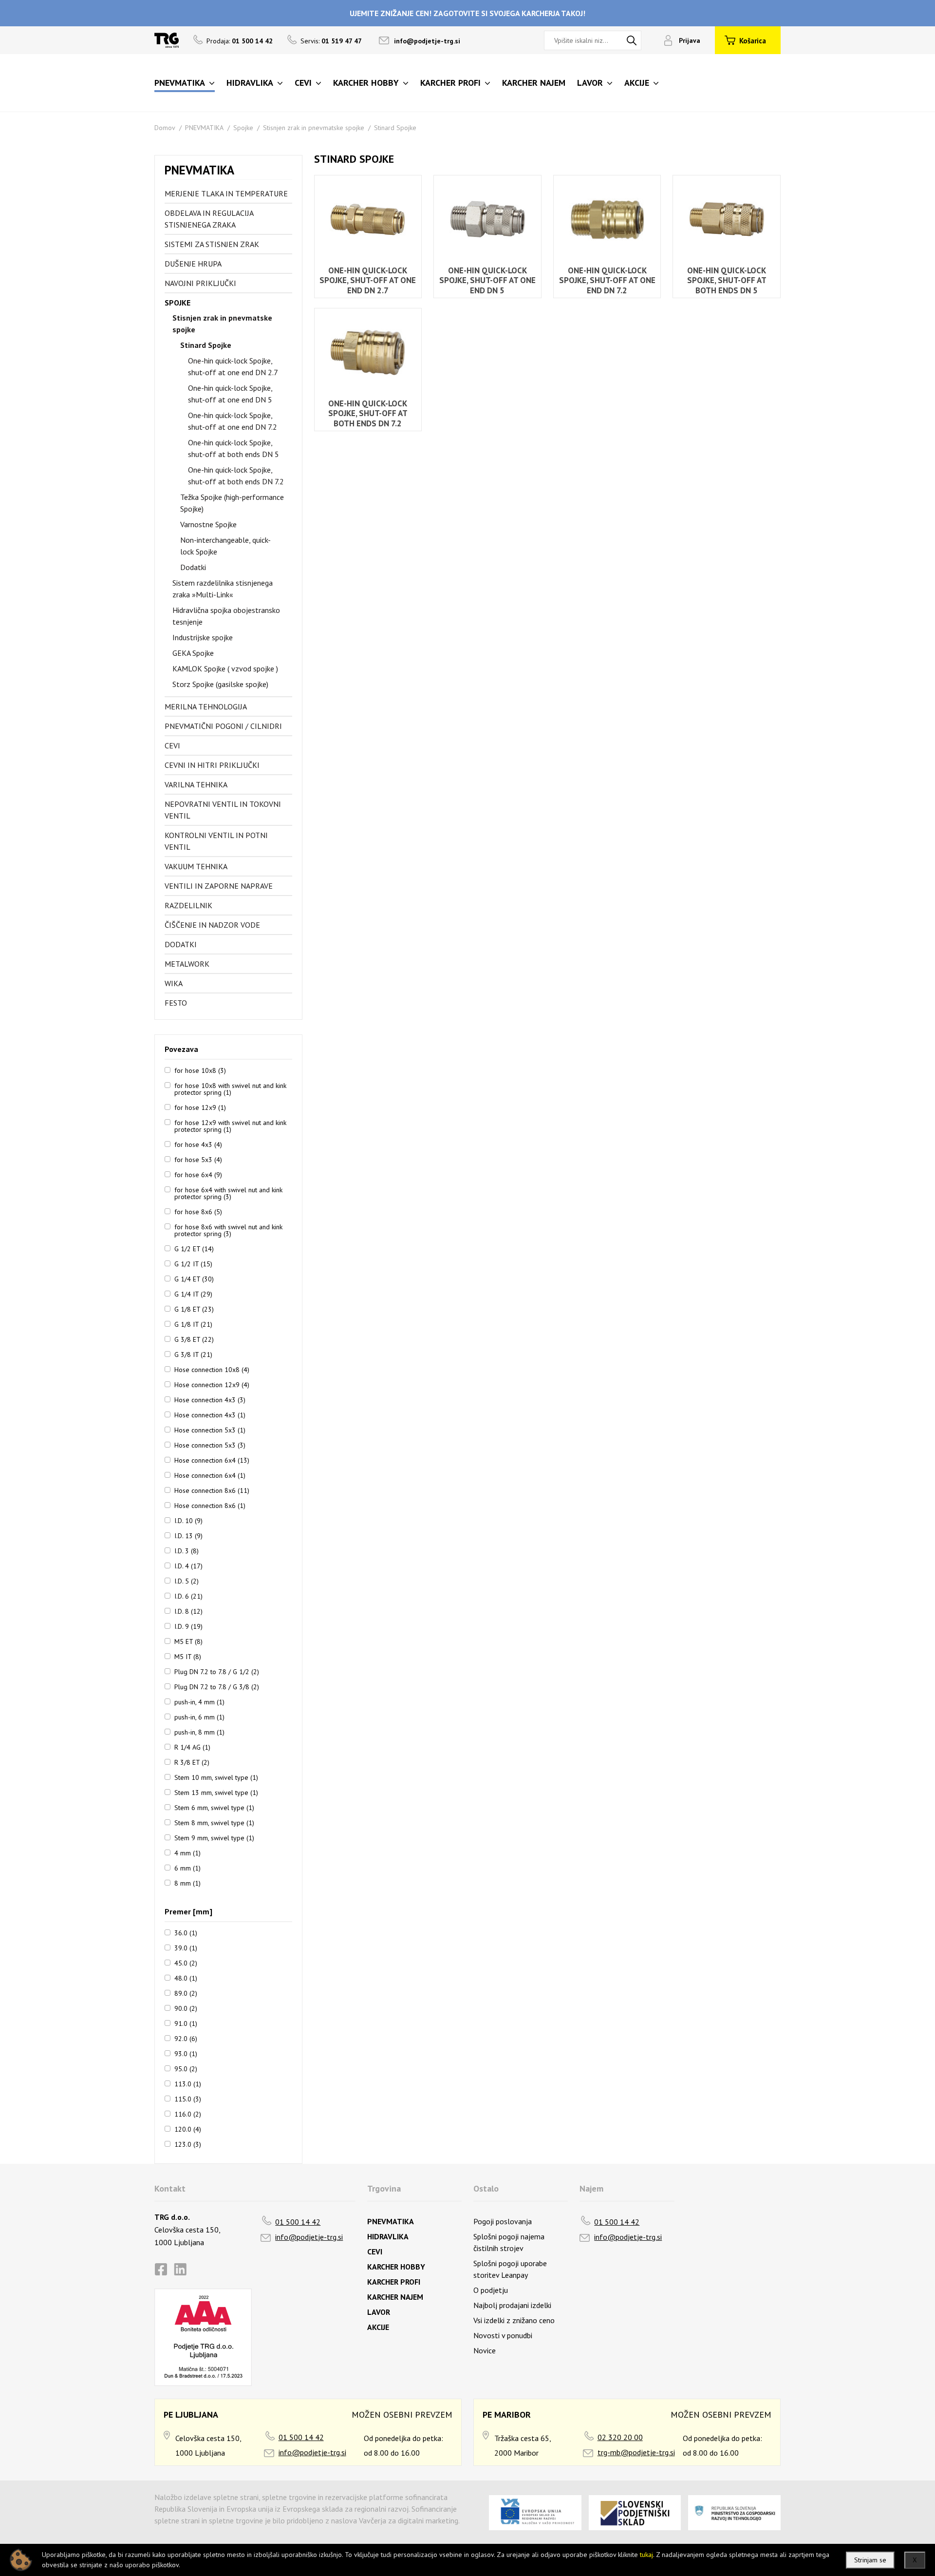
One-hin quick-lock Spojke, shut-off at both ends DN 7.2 (236, 476)
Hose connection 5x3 (210, 1430)
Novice (485, 2350)
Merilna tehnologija (206, 706)
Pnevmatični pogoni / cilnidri (223, 726)
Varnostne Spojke (208, 524)
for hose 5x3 (198, 1159)
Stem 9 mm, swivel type (214, 1837)
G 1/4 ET (194, 1278)
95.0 (186, 2068)
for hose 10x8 (200, 1070)
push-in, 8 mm (199, 1732)
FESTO (176, 1003)
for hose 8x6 (198, 1211)
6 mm (187, 1868)
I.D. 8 (188, 1611)
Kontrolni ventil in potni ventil (216, 841)
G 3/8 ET (194, 1339)
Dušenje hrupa (193, 264)
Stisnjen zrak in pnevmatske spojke (314, 128)
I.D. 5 (187, 1581)
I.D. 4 (188, 1565)
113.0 (188, 2083)
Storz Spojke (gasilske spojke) (220, 684)
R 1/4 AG (192, 1747)
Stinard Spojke (395, 128)
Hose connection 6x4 (212, 1460)
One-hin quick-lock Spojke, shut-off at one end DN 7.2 (233, 421)
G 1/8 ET (194, 1309)
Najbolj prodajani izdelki (512, 2305)
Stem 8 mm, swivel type (214, 1822)
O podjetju (491, 2290)
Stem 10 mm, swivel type (216, 1777)
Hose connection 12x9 (212, 1384)
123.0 (188, 2144)
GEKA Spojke (193, 653)
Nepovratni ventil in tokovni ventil (223, 810)
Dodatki (193, 567)
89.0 (186, 1993)
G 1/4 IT (193, 1294)
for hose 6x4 (198, 1174)
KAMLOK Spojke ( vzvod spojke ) (225, 668)
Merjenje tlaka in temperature (226, 193)
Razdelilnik (188, 905)
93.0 (186, 2053)
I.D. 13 (188, 1535)
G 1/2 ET (194, 1248)
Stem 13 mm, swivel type (216, 1792)
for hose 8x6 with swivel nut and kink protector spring (228, 1230)
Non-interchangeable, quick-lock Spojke (225, 546)
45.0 (186, 1963)
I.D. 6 (188, 1596)
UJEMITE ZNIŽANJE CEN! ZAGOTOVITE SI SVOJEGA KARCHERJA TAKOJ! (467, 13)
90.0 (186, 2008)
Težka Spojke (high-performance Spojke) (232, 503)
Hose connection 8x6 (212, 1490)
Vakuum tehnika (196, 866)
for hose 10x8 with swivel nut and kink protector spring (230, 1088)
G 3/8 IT (193, 1354)
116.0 (188, 2114)
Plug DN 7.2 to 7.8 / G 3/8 (217, 1686)
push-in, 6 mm (199, 1717)
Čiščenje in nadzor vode (212, 925)
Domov (165, 128)
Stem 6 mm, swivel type (214, 1807)
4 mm (187, 1852)
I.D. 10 (188, 1520)
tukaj (646, 2555)
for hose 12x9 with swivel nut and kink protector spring (230, 1126)
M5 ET (188, 1641)
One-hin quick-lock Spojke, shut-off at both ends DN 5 (234, 448)
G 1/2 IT (193, 1263)
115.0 (188, 2099)
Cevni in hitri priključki (212, 765)
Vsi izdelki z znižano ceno (514, 2320)
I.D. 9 (188, 1626)
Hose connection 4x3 (210, 1399)
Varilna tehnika (196, 784)
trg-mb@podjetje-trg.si (636, 2452)
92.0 (186, 2038)
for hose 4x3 (198, 1144)
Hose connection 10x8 (212, 1369)
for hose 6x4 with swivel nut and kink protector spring (228, 1193)
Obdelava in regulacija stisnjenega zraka (209, 219)
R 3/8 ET (192, 1762)
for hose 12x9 (200, 1107)
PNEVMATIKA (204, 128)
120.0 (188, 2129)
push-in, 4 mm (199, 1701)
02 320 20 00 (620, 2437)
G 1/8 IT (193, 1324)
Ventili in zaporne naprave (219, 886)
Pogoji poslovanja (503, 2221)
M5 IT (188, 1656)
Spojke (243, 128)
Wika (174, 983)
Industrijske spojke (203, 637)
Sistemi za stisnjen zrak (212, 244)
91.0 (186, 2023)
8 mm (187, 1883)
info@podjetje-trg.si (427, 41)
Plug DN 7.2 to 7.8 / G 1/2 (217, 1671)
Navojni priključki (200, 283)
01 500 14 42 (298, 2222)
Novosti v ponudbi (503, 2335)
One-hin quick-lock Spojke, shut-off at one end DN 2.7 (233, 366)
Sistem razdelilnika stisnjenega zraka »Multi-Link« (223, 589)
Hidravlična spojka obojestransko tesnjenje (226, 616)
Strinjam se (870, 2560)
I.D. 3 (187, 1550)
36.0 (186, 1932)
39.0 (186, 1947)
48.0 (186, 1978)
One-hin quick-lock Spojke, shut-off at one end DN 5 (230, 394)
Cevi (172, 745)
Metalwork (187, 964)
